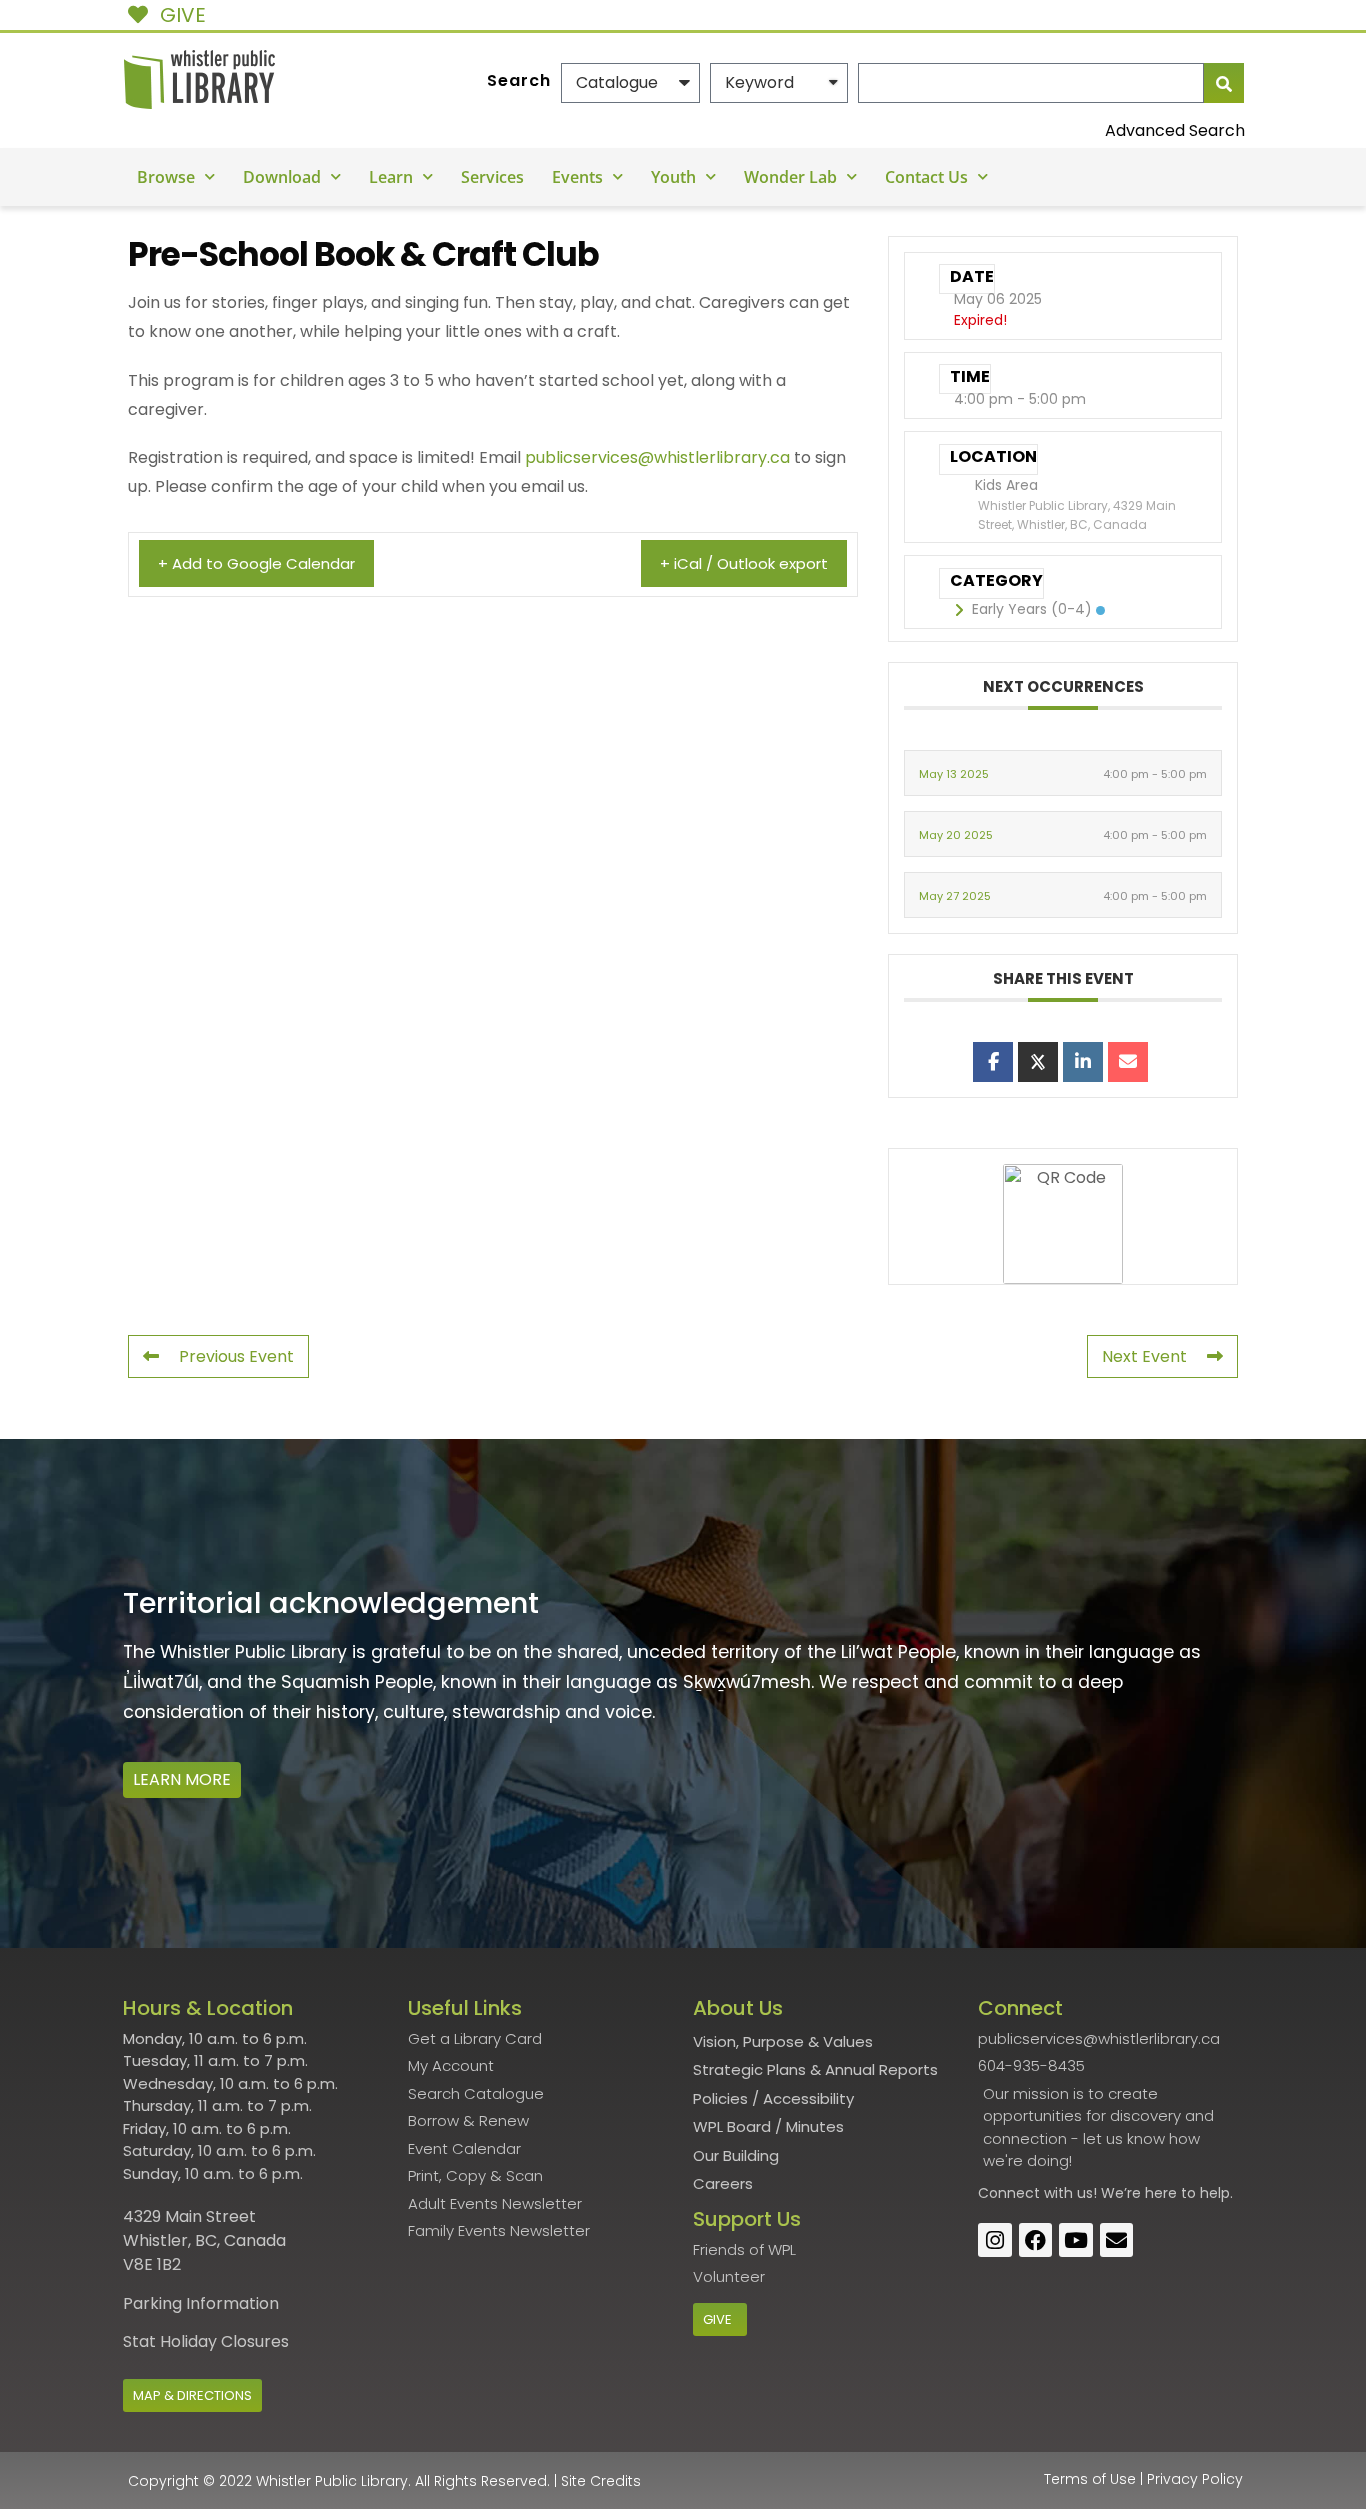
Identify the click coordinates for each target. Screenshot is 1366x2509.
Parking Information (201, 2303)
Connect (1009, 2193)
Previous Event (236, 1356)
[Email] (1128, 1062)
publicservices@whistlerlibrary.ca (657, 457)
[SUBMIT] (1224, 83)
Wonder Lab (790, 177)
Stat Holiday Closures (206, 2341)
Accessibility (808, 2098)
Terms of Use (1090, 2479)
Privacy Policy (1195, 2479)
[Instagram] (995, 2240)
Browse (166, 177)
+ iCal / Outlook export (744, 563)
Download (282, 177)
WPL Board (732, 2126)
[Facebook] (1036, 2240)
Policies (720, 2098)
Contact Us (926, 177)
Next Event (1144, 1356)
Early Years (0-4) (1032, 609)
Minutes (815, 2126)
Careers (723, 2183)
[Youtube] (1076, 2240)
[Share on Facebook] (993, 1062)
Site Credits (601, 2481)
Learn (391, 177)
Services (492, 177)
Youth (673, 177)
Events (577, 177)
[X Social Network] (1038, 1062)
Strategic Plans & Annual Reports (815, 2069)
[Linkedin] (1083, 1062)
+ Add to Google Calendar (256, 563)
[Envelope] (1117, 2240)
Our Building (736, 2155)
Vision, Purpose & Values (783, 2041)
